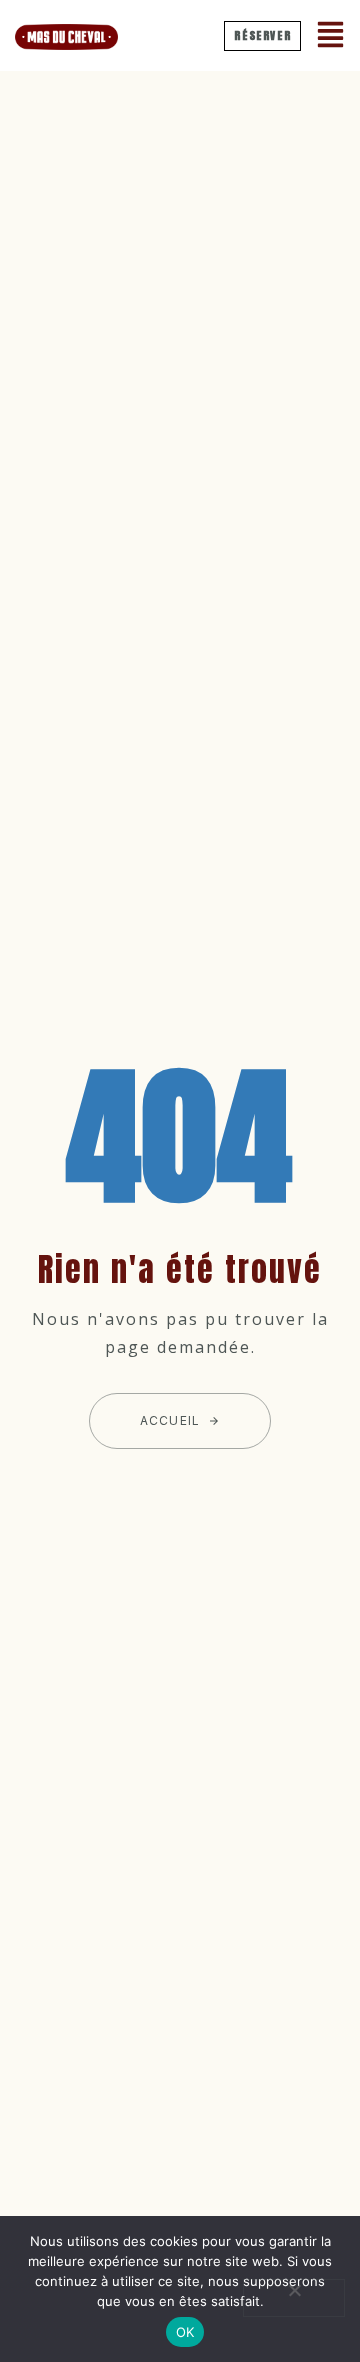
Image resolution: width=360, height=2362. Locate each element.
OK (185, 2332)
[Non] (294, 2298)
